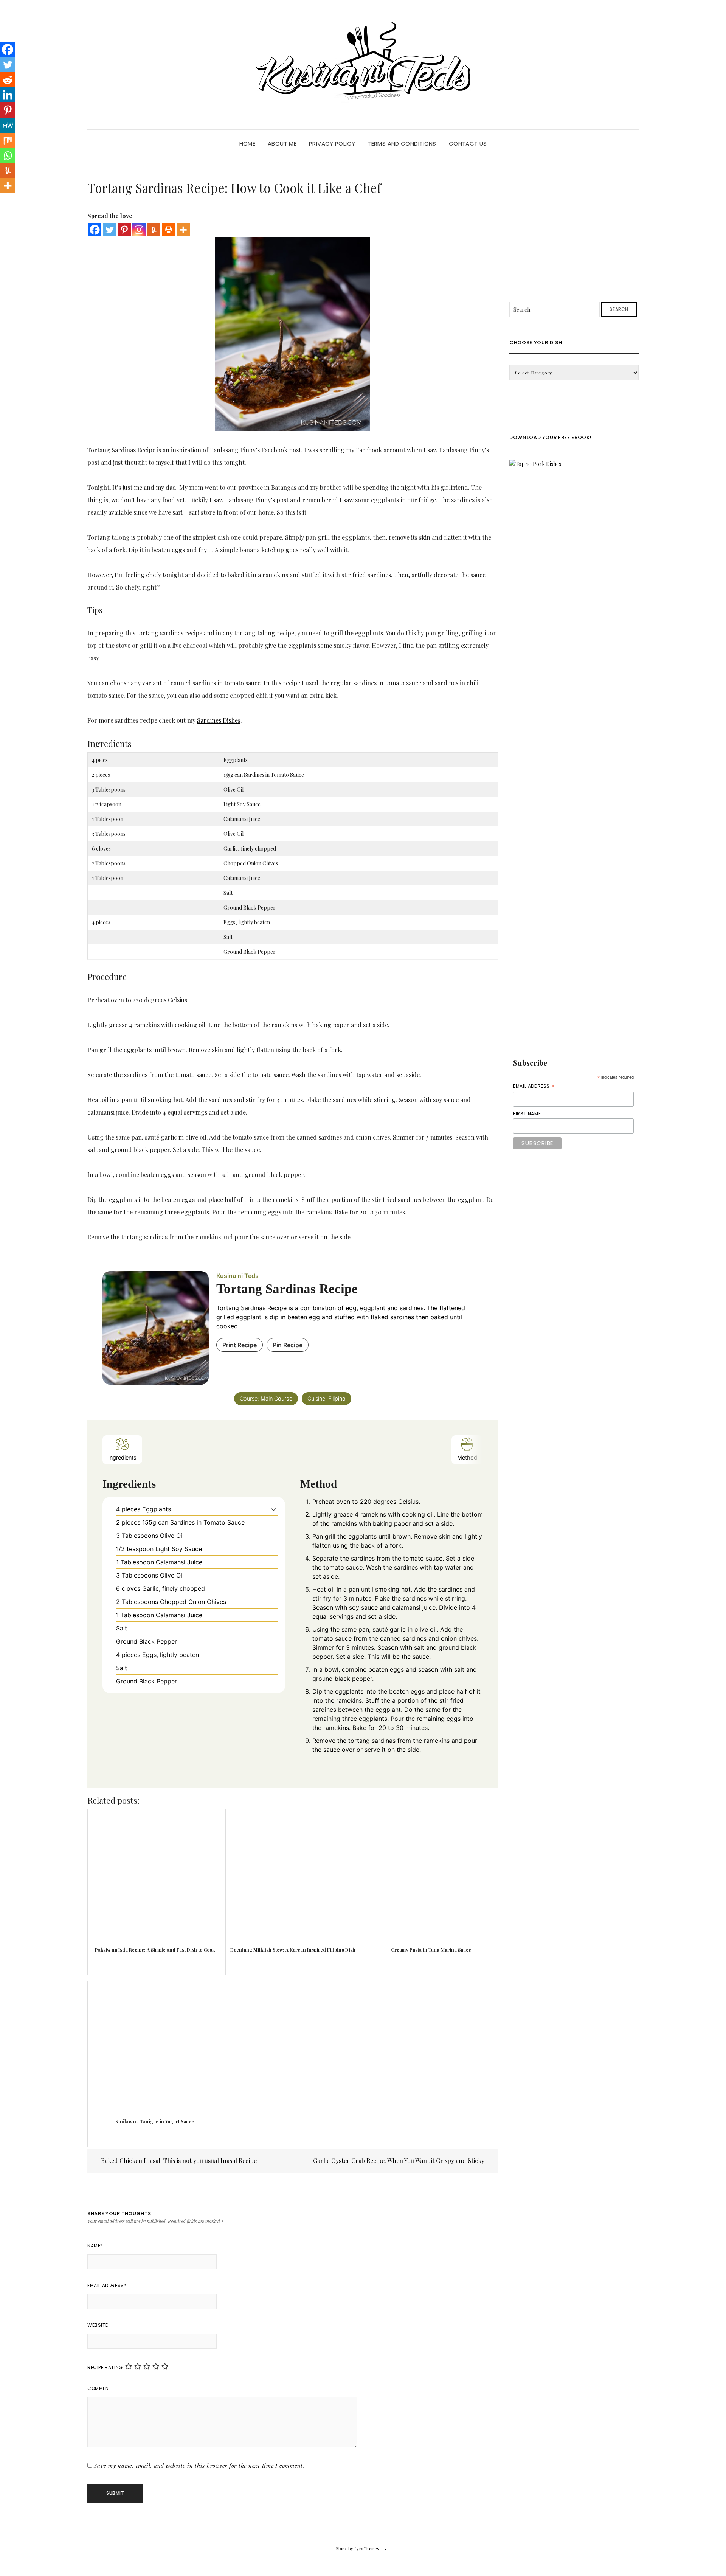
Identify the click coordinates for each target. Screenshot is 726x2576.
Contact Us (468, 144)
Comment (99, 2388)
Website (98, 2325)
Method (467, 1457)
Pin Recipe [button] (288, 1345)
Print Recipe (240, 1345)
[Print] (168, 230)
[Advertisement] (574, 226)
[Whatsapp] (8, 155)
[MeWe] (8, 125)
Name (95, 2246)
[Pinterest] (124, 230)
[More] (183, 230)
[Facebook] (95, 230)
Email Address (107, 2285)
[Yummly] (154, 230)
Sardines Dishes (219, 720)
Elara (342, 2549)
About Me (282, 144)
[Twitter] (109, 230)
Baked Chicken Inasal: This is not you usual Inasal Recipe (178, 2161)
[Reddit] (8, 80)
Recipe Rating (105, 2367)
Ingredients (122, 1457)
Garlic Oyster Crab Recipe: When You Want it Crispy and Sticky (399, 2161)
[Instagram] (139, 230)
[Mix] (8, 140)
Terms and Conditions (402, 144)
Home (247, 144)
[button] (274, 1509)
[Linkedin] (8, 95)
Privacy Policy (332, 144)
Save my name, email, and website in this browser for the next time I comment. (199, 2466)
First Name (527, 1114)
